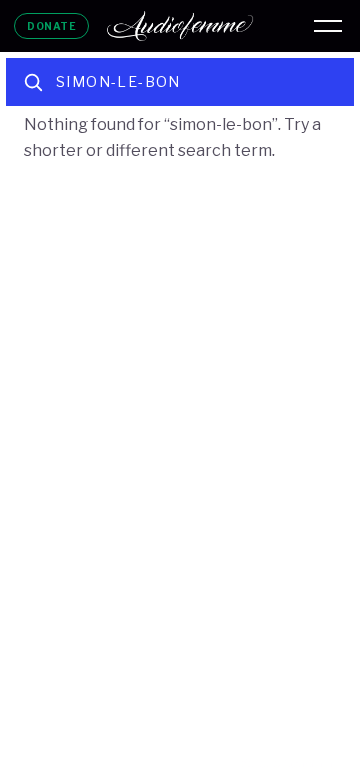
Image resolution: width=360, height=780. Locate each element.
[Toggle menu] (328, 26)
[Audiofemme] (180, 26)
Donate (51, 26)
